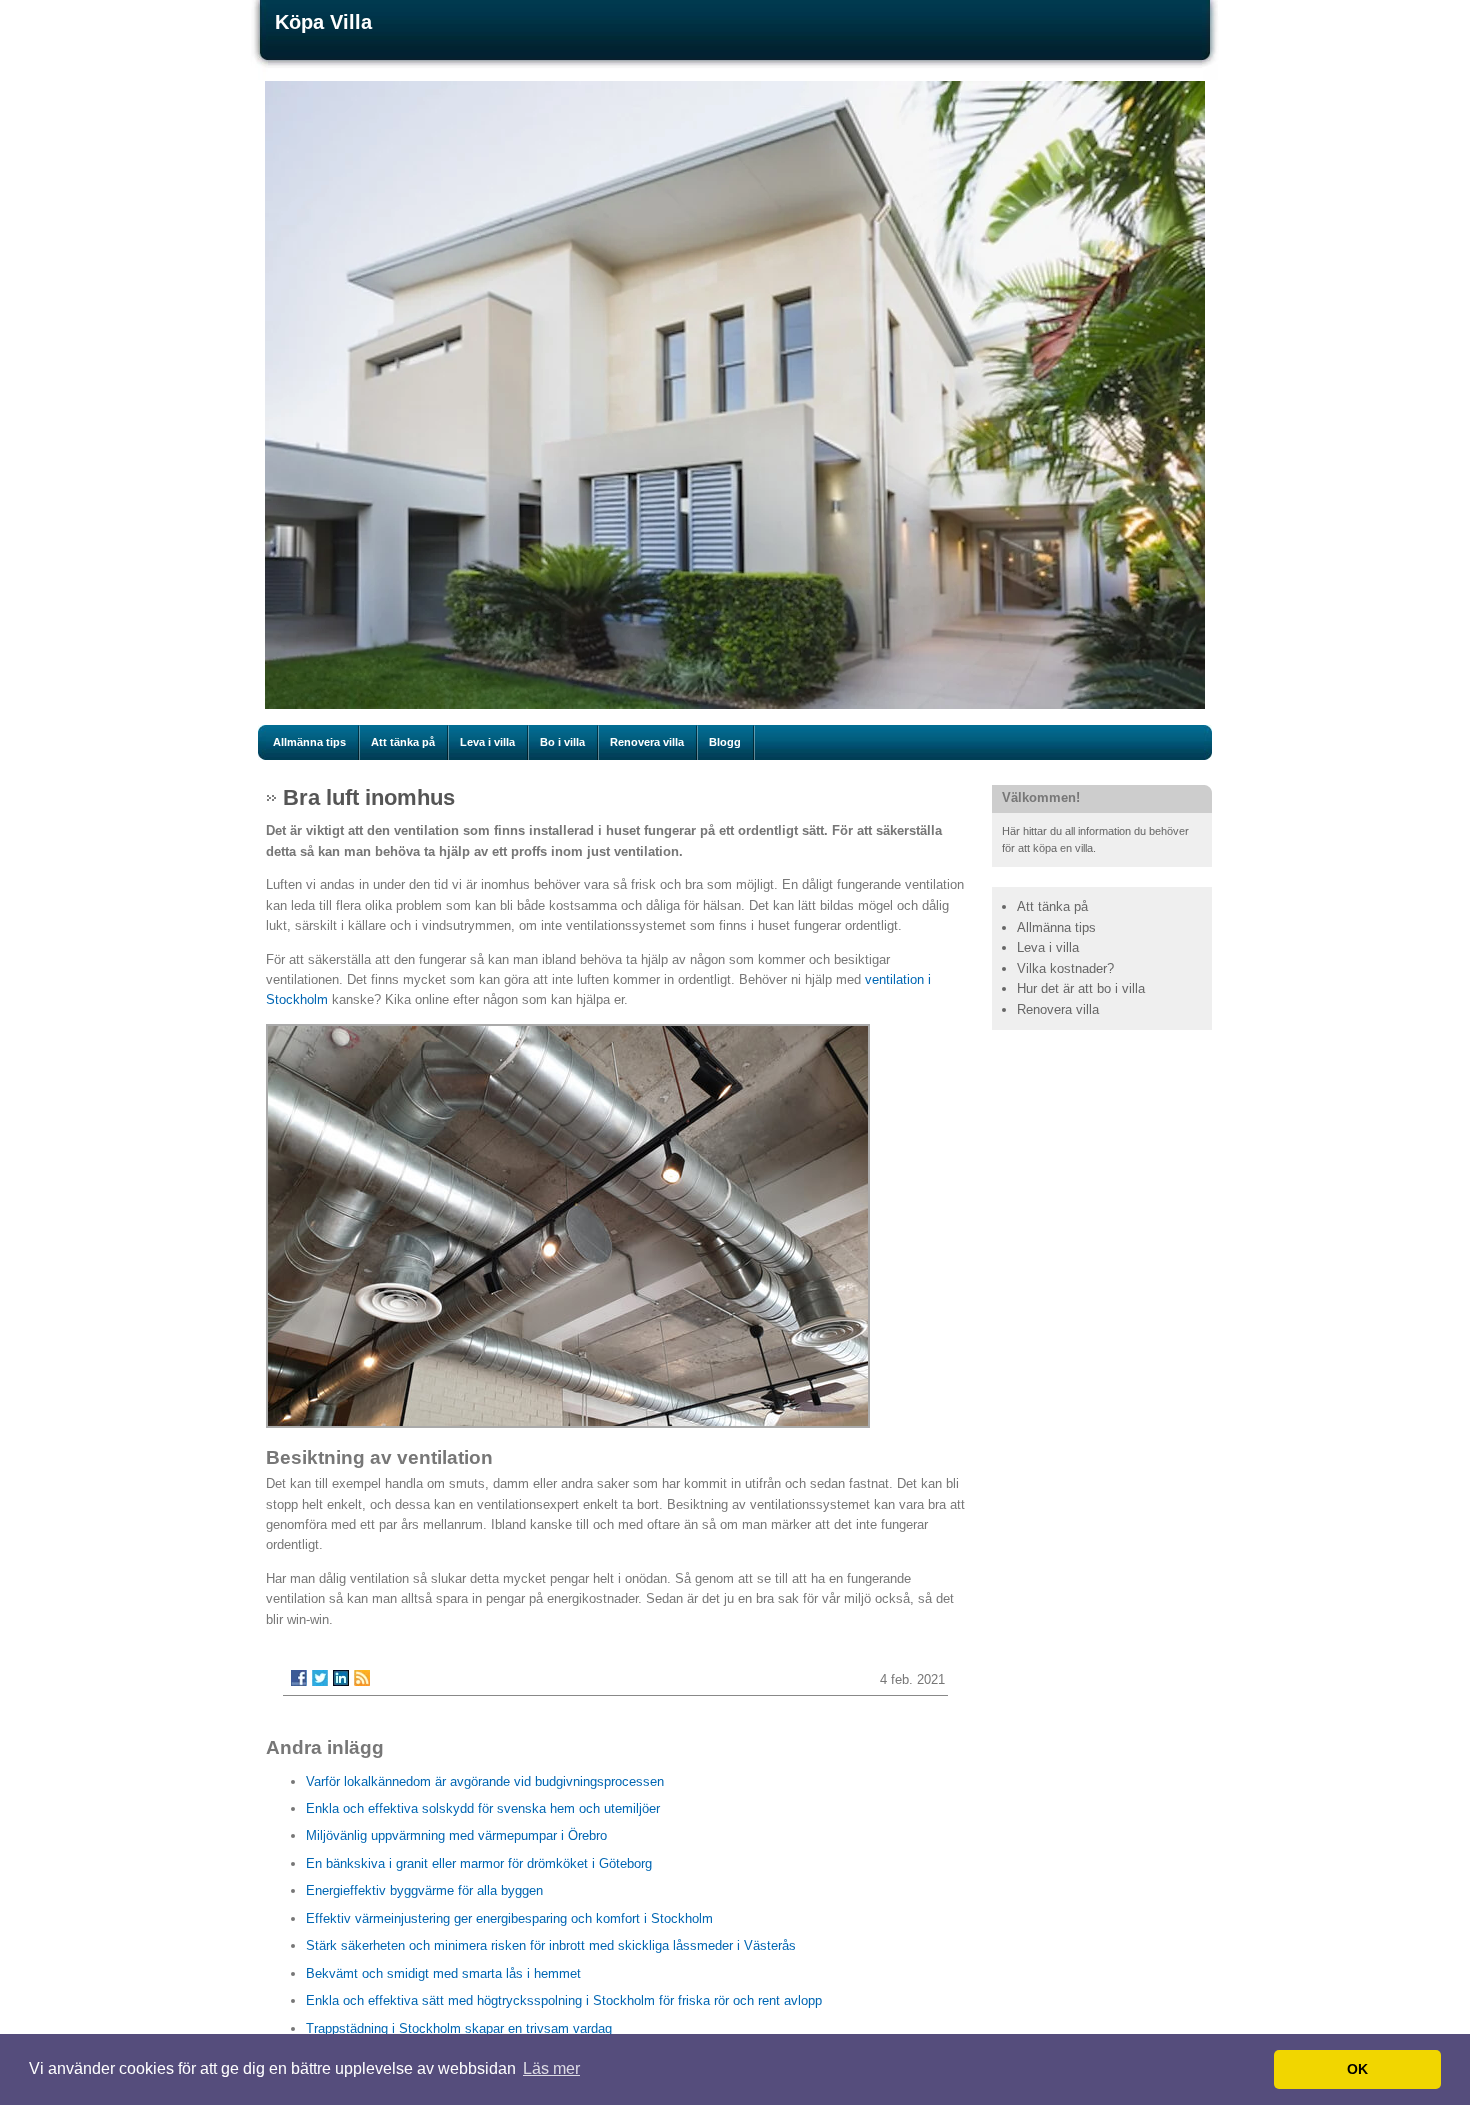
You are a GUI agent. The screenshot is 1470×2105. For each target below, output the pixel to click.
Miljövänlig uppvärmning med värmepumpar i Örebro (456, 1835)
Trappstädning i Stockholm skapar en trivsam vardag (459, 2028)
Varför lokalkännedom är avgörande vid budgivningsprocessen (485, 1781)
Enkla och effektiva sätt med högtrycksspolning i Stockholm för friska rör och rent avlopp (564, 2000)
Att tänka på (403, 742)
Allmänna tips (309, 742)
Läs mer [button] (551, 2068)
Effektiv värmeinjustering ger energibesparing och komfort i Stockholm (509, 1918)
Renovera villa (647, 742)
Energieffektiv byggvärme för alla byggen (424, 1890)
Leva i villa (487, 742)
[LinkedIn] (341, 1678)
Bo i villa (562, 742)
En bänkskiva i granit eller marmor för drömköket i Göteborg (479, 1863)
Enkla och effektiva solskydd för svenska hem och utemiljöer (483, 1808)
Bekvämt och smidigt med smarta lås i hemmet (443, 1973)
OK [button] (1357, 2069)
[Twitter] (320, 1678)
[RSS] (362, 1678)
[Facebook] (299, 1678)
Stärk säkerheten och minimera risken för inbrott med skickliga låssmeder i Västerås (551, 1945)
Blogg (725, 742)
